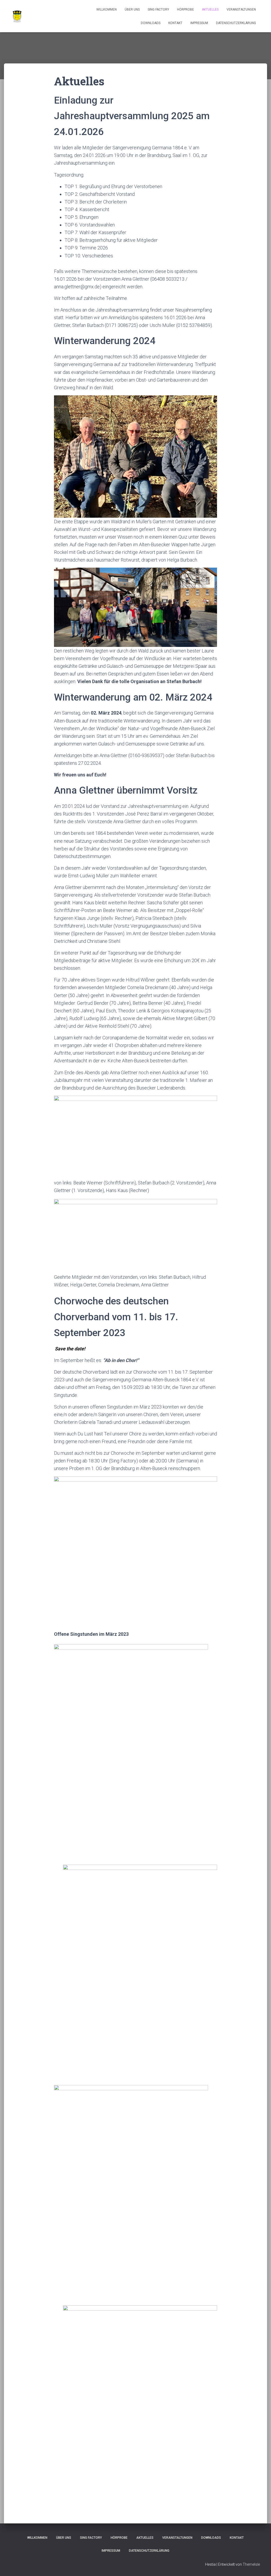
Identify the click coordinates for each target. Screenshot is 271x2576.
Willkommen (107, 10)
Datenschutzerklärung (236, 23)
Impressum (199, 23)
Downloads (151, 23)
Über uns (132, 10)
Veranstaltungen (241, 10)
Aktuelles (210, 10)
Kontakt (175, 23)
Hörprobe (186, 10)
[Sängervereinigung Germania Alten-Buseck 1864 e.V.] (17, 16)
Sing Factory (158, 10)
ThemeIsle (251, 2564)
